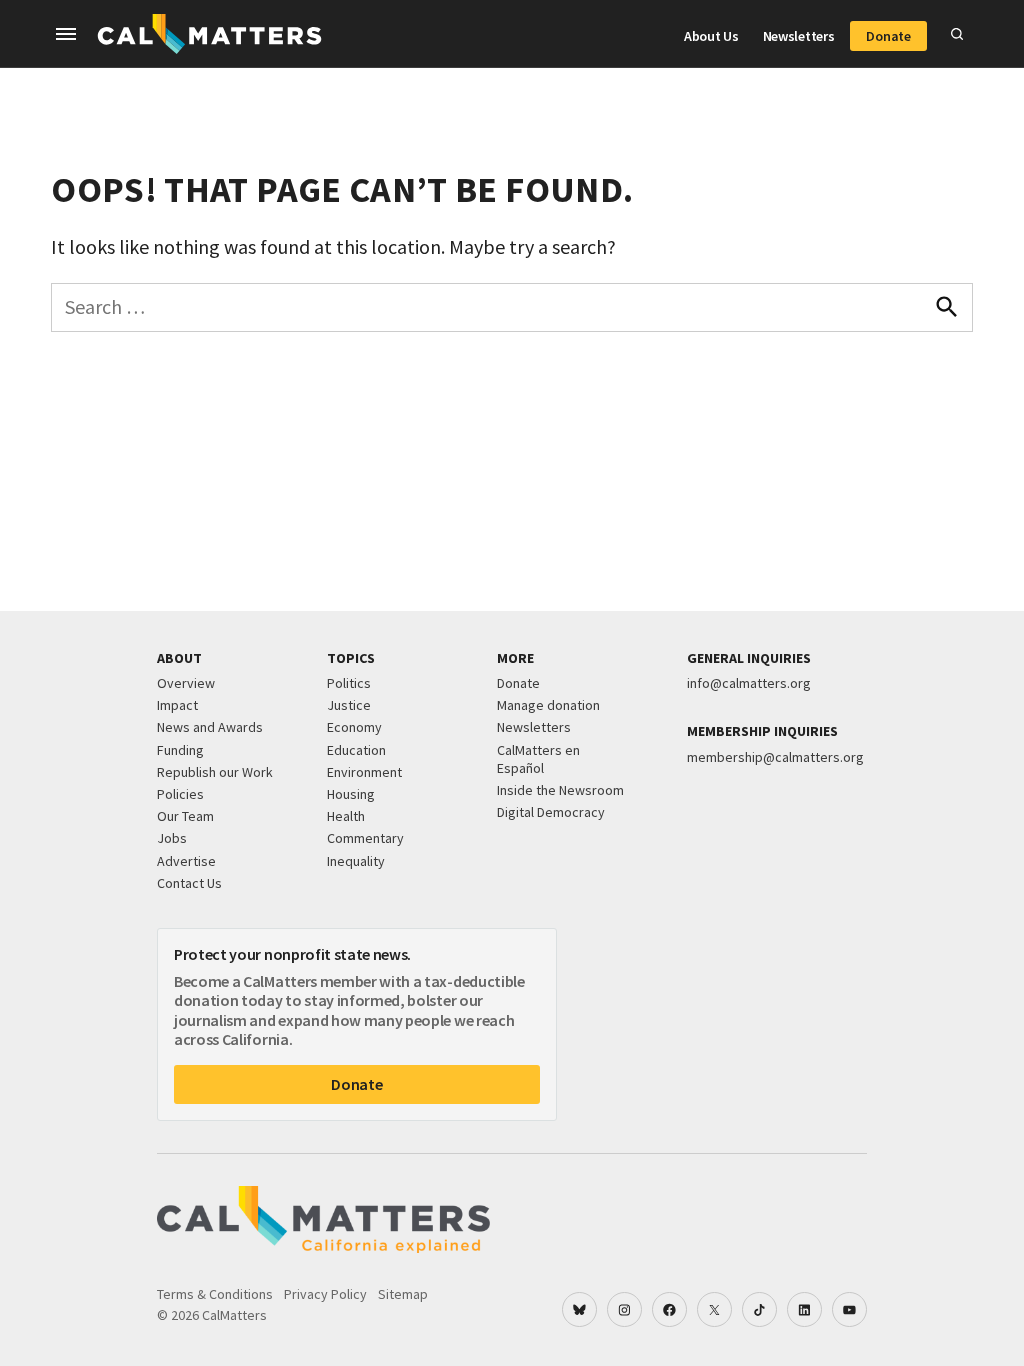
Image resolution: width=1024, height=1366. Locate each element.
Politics (349, 683)
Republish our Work (215, 772)
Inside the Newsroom (560, 790)
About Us (711, 36)
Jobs (172, 838)
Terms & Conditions (215, 1294)
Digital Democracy (551, 812)
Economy (354, 727)
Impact (177, 705)
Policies (180, 794)
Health (346, 816)
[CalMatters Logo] (209, 34)
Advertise (186, 861)
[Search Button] (957, 34)
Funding (180, 750)
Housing (351, 794)
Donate (888, 36)
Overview (186, 683)
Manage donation (548, 705)
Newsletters (799, 36)
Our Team (185, 816)
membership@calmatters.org (775, 757)
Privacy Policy (325, 1294)
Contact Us (189, 883)
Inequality (356, 861)
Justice (349, 705)
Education (356, 750)
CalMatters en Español (538, 759)
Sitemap (403, 1294)
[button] (66, 34)
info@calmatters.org (749, 683)
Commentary (365, 838)
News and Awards (210, 727)
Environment (364, 772)
